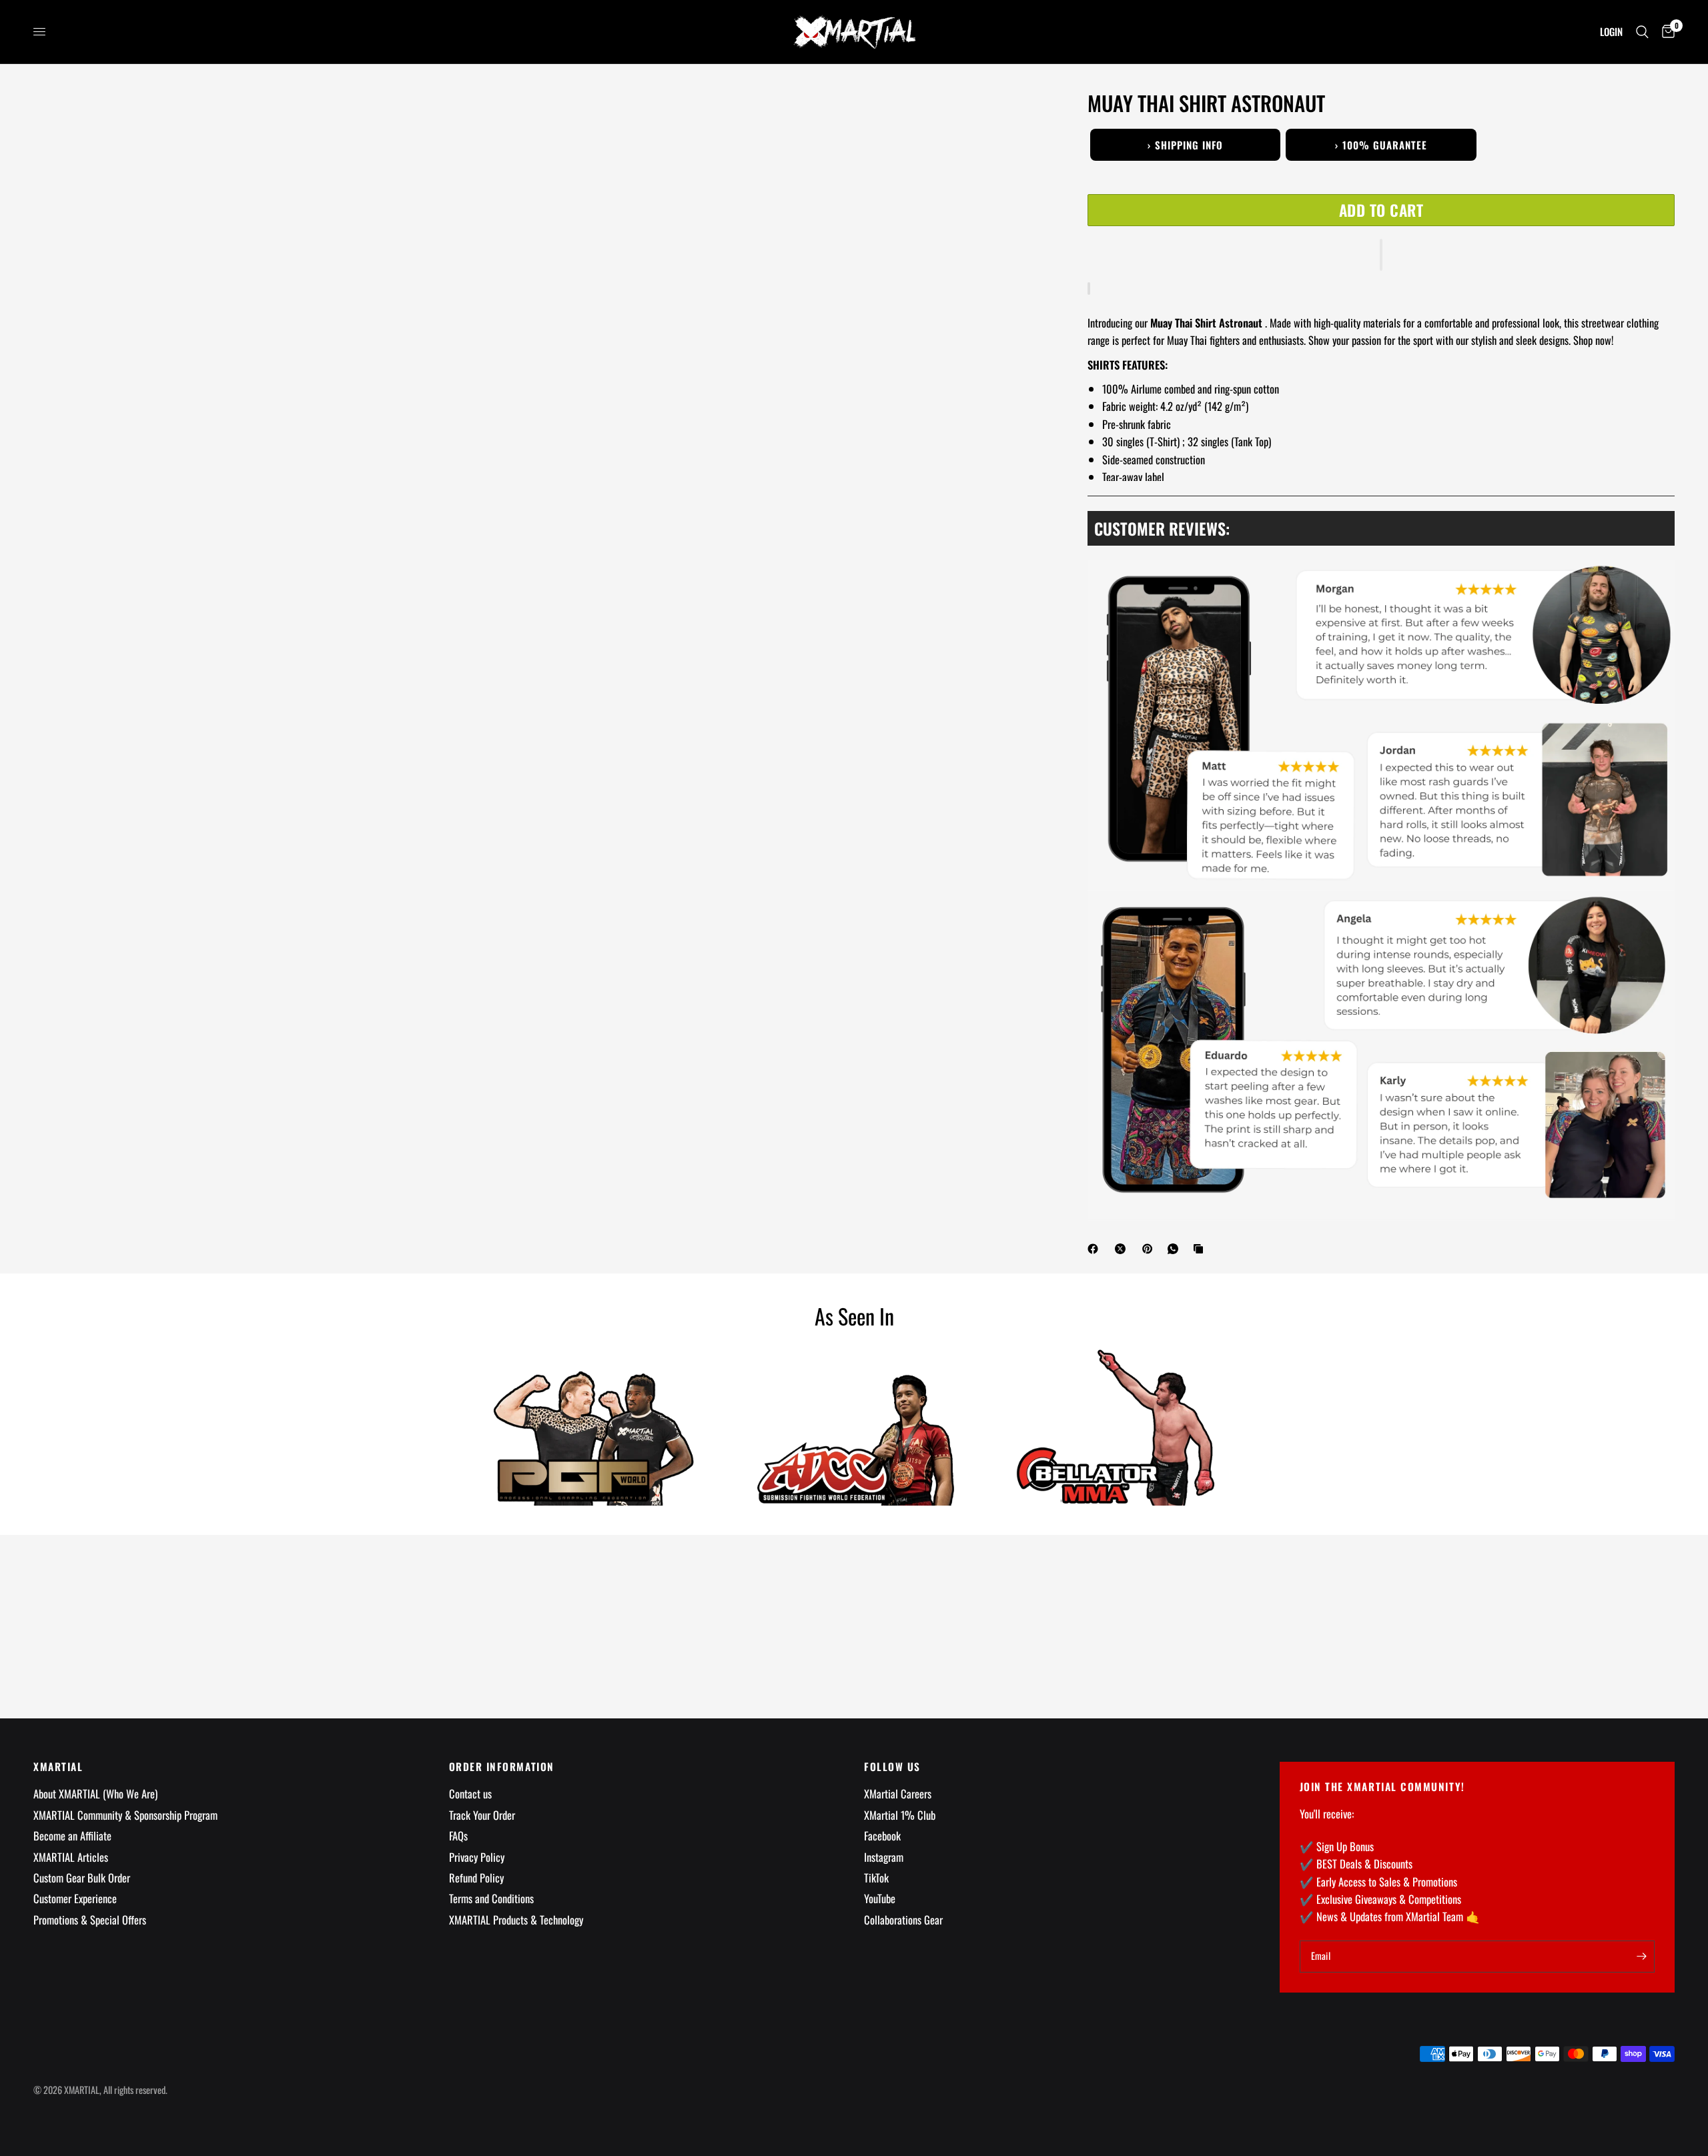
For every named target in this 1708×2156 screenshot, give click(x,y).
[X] (1123, 1249)
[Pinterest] (1150, 1249)
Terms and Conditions (491, 1898)
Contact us (470, 1793)
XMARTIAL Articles (71, 1857)
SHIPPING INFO (1185, 145)
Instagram (884, 1857)
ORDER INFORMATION (502, 1767)
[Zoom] (1019, 119)
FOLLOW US (892, 1767)
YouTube (880, 1898)
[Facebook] (1096, 1249)
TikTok (876, 1877)
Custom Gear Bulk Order (82, 1877)
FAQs (458, 1835)
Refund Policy (476, 1877)
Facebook (882, 1835)
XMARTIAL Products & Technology (516, 1920)
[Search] (1642, 32)
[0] (1665, 32)
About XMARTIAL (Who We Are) (95, 1793)
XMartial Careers (898, 1793)
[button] (1381, 255)
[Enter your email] (1641, 1957)
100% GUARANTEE (1381, 145)
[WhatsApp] (1176, 1249)
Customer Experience (75, 1898)
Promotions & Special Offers (90, 1920)
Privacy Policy (477, 1857)
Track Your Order (482, 1815)
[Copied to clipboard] (1201, 1249)
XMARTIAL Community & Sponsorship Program (125, 1815)
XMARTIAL (58, 1767)
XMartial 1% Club (900, 1815)
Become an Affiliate (72, 1835)
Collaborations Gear (903, 1920)
